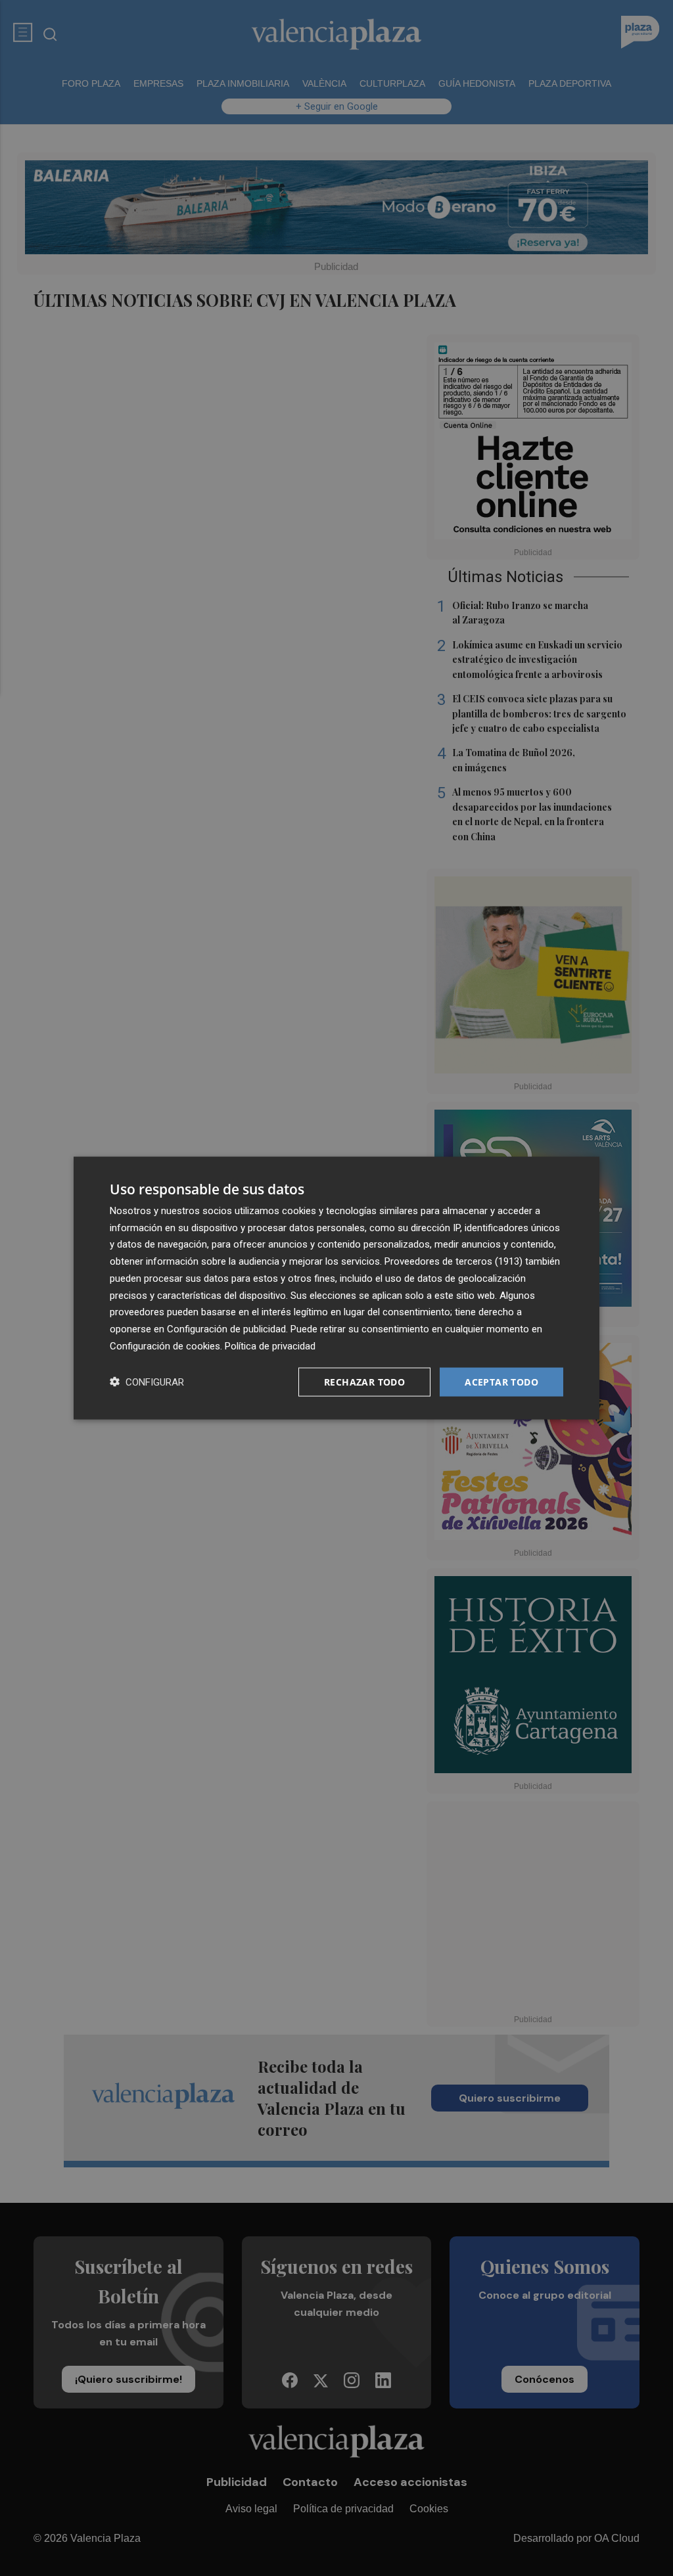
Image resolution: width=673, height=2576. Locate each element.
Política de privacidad (270, 1345)
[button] (147, 1382)
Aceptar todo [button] (501, 1381)
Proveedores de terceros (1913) (453, 1261)
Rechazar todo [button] (364, 1381)
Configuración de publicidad (226, 1329)
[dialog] (336, 1288)
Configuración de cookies (165, 1345)
